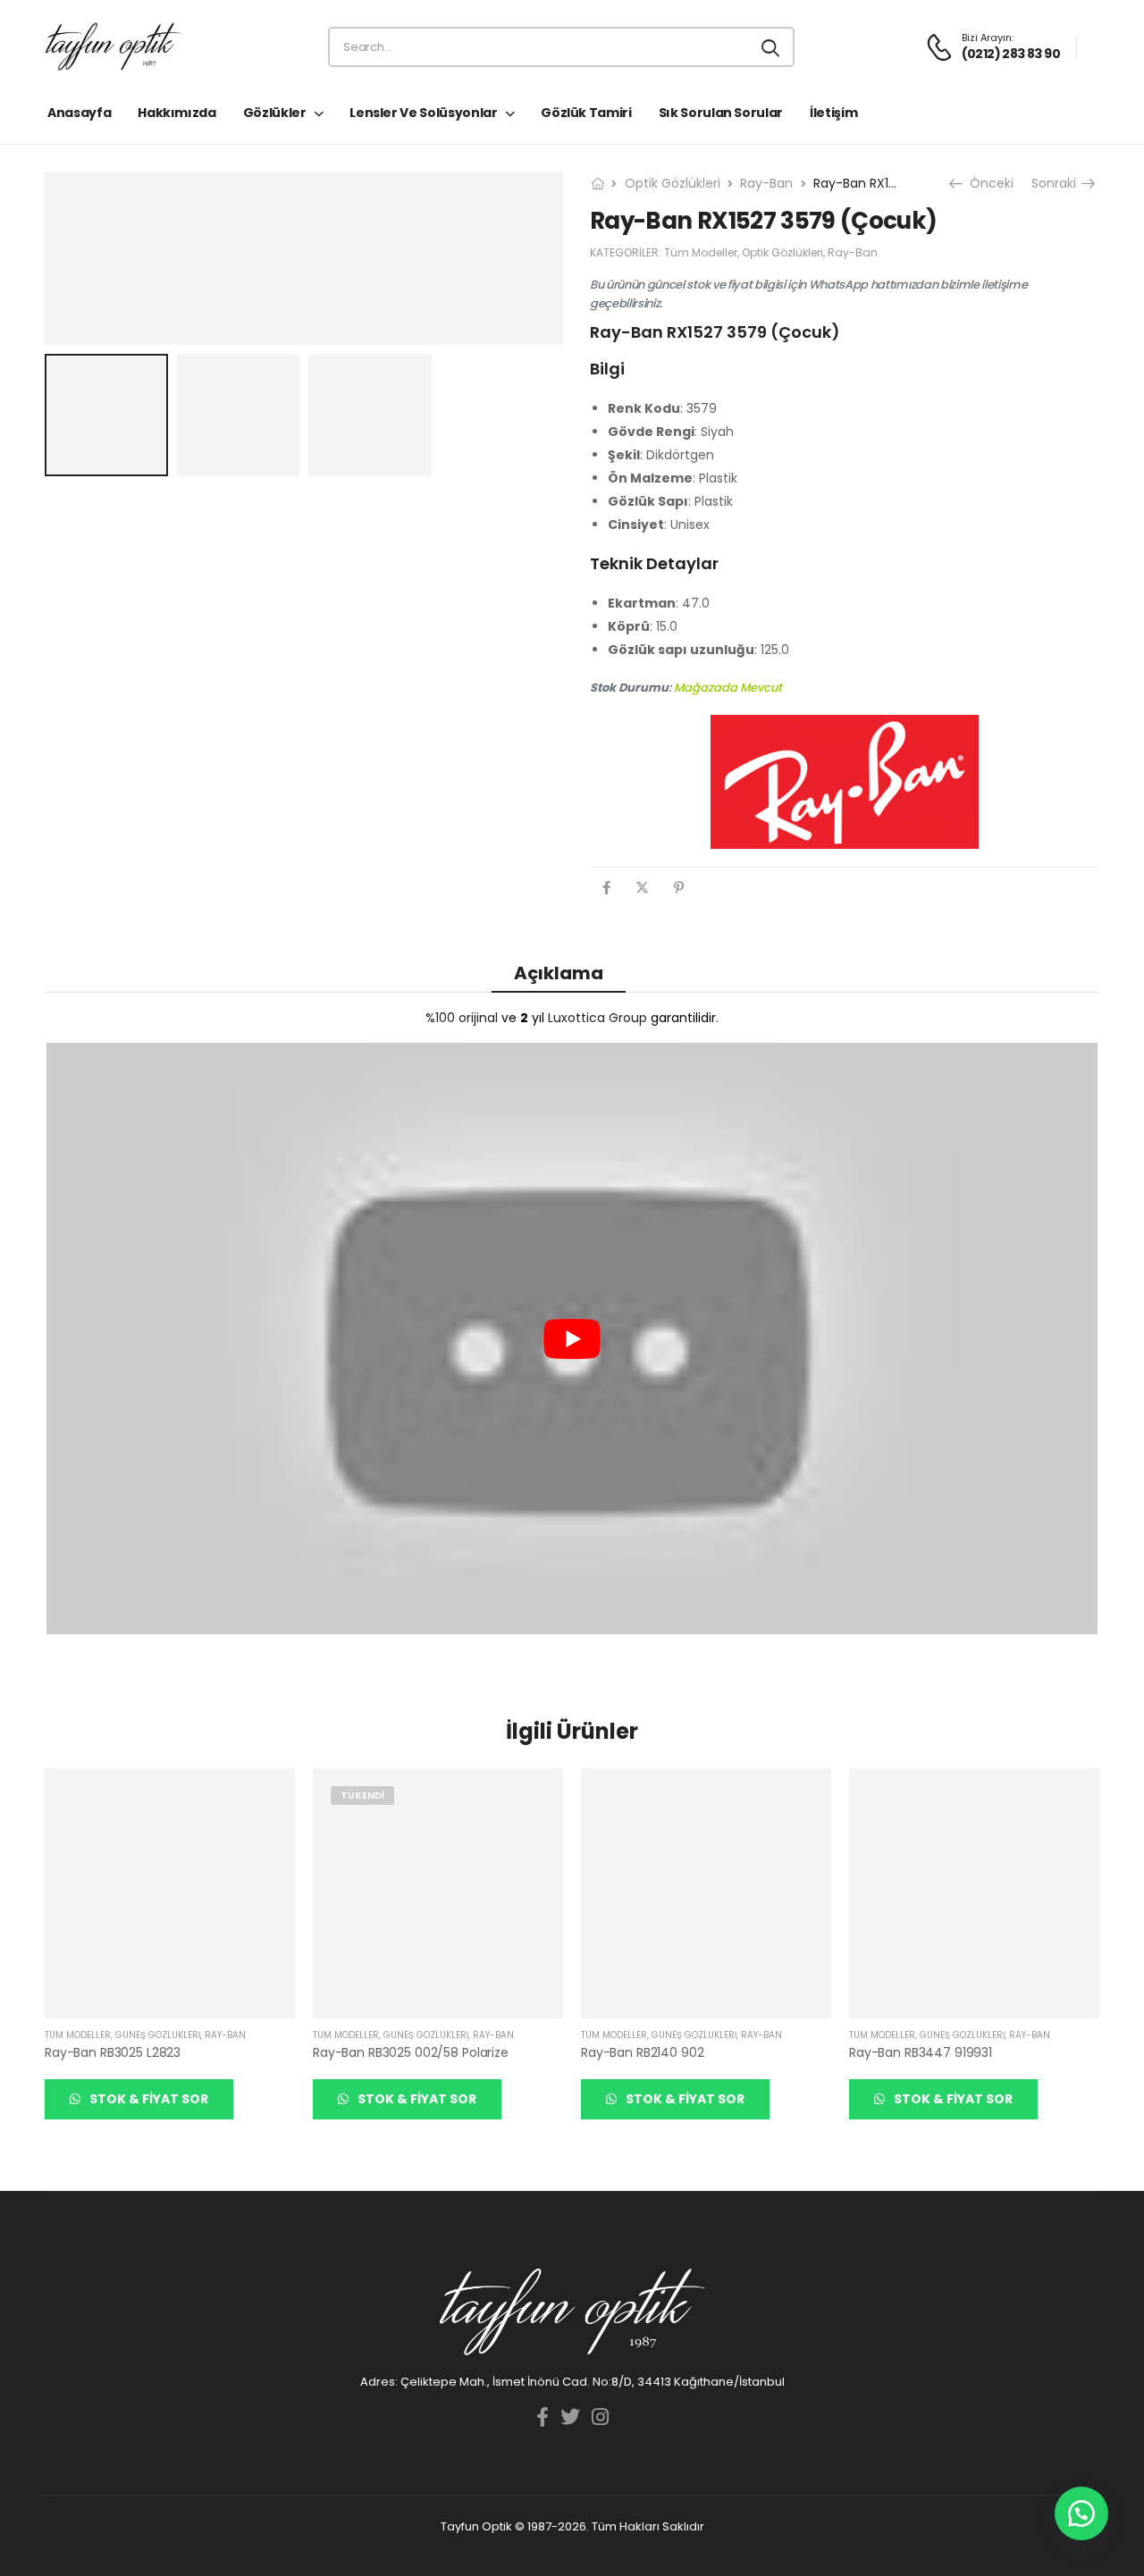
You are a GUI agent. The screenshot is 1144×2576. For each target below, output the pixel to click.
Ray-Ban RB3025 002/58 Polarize (411, 2052)
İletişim (833, 113)
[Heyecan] (642, 888)
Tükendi (362, 1795)
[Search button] (772, 47)
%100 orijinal (462, 1018)
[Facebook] (606, 888)
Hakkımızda (177, 113)
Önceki (988, 183)
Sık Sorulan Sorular (721, 113)
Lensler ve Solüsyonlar (423, 113)
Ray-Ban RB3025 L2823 (113, 2052)
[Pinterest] (679, 888)
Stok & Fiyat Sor (147, 2099)
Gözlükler (275, 113)
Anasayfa (79, 113)
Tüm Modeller (701, 252)
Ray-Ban (766, 183)
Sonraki (1060, 183)
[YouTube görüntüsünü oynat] (572, 1338)
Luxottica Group (597, 1018)
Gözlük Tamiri (586, 113)
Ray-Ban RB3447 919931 (921, 2052)
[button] (1081, 2513)
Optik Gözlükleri (673, 183)
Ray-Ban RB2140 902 (642, 2052)
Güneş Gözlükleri (158, 2035)
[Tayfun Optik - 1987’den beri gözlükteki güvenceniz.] (113, 47)
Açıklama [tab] (559, 973)
